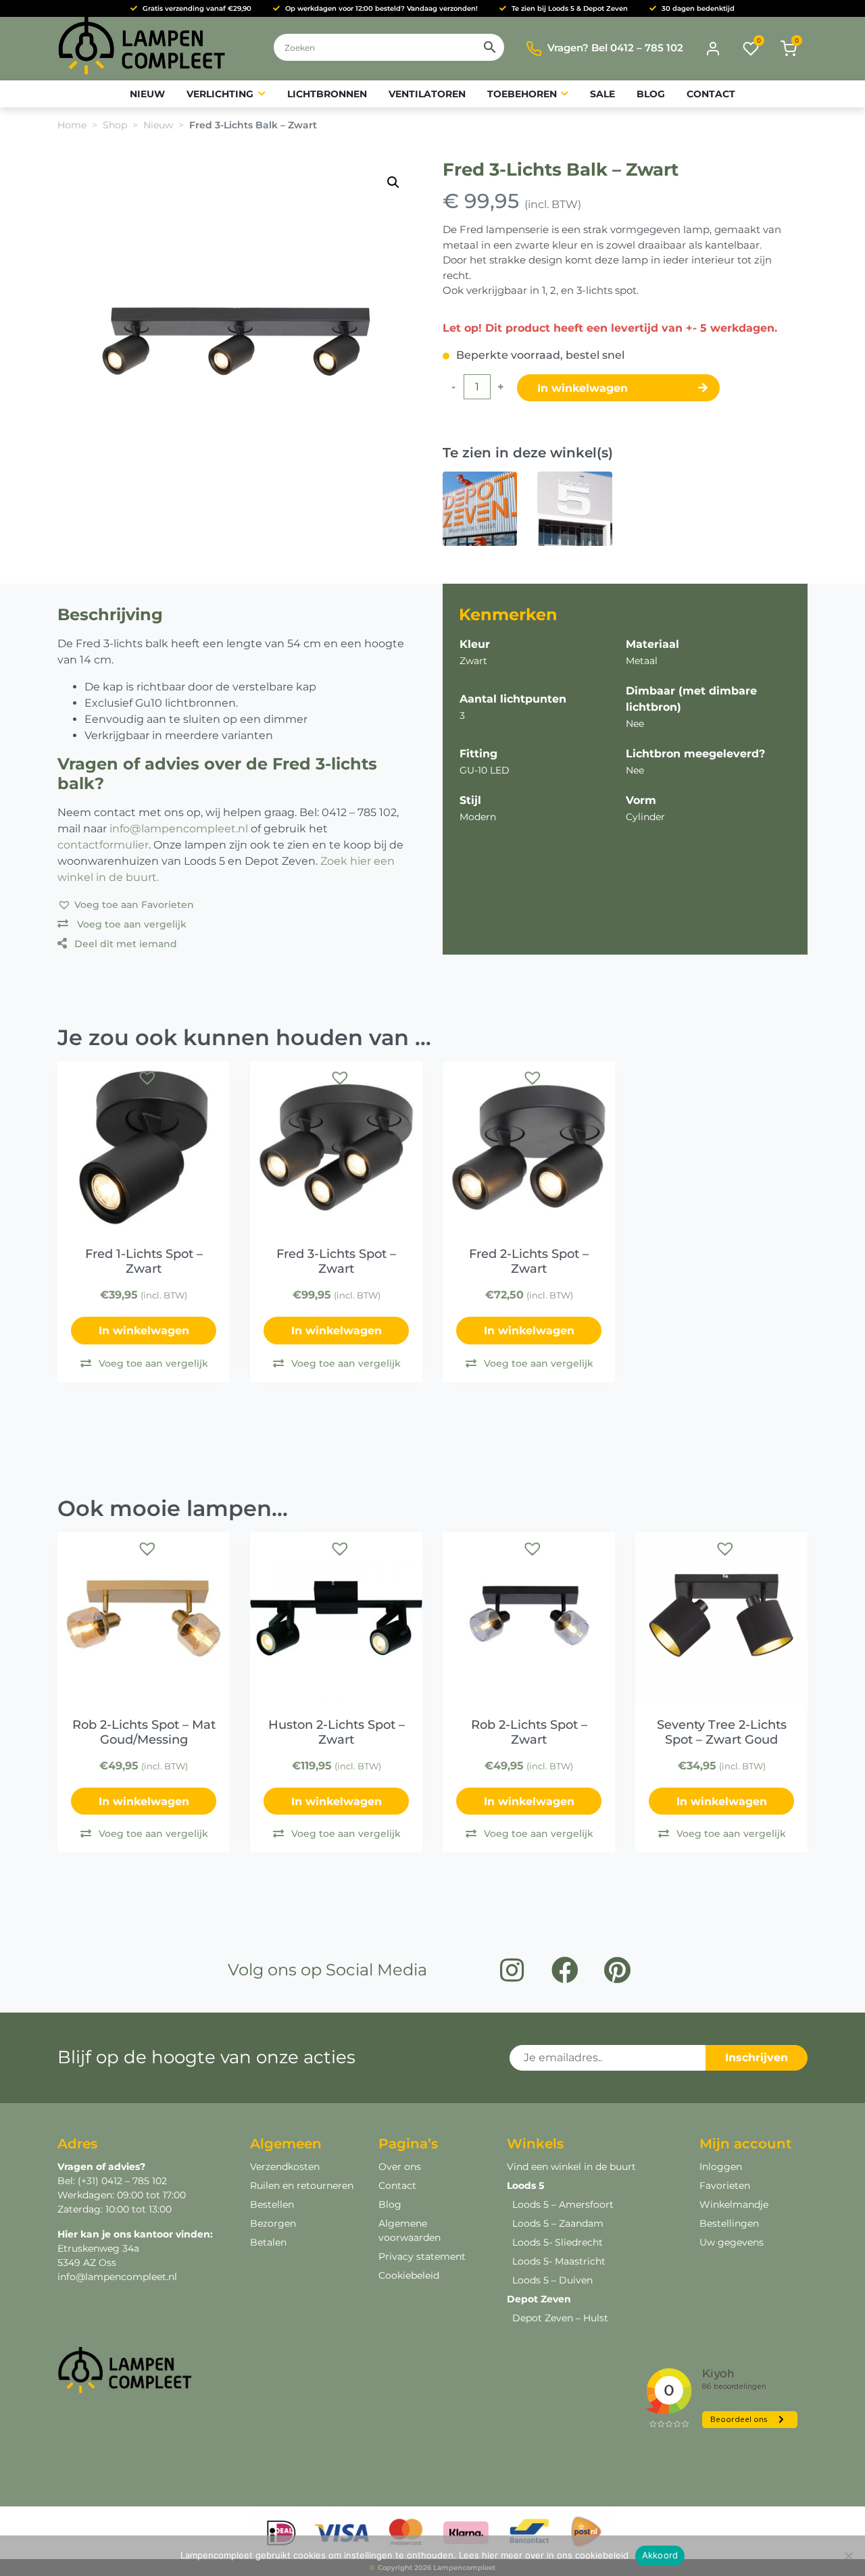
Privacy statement (422, 2256)
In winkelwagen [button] (144, 1331)
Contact (397, 2186)
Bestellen (272, 2204)
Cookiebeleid (409, 2275)
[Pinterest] (618, 1970)
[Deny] (848, 2556)
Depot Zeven (539, 2299)
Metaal (642, 661)
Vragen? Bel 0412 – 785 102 (615, 48)
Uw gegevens (732, 2242)
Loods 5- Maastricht (559, 2261)
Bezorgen (273, 2223)
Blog (390, 2204)
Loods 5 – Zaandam (558, 2223)
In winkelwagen (584, 388)
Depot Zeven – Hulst (560, 2318)
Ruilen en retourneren (302, 2186)
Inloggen (721, 2167)
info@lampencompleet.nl (179, 829)
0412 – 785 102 (133, 2181)
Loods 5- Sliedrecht (558, 2242)
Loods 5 (525, 2186)
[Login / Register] (713, 49)
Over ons (400, 2167)
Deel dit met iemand (126, 944)
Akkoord (660, 2555)
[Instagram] (512, 1970)
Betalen (268, 2242)
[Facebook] (565, 1970)
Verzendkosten (285, 2167)
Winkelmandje (734, 2204)
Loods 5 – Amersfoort (563, 2204)
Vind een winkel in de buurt (571, 2167)
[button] (393, 182)
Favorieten (725, 2186)
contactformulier (103, 845)
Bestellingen (729, 2223)
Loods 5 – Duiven (552, 2280)
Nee (635, 724)
